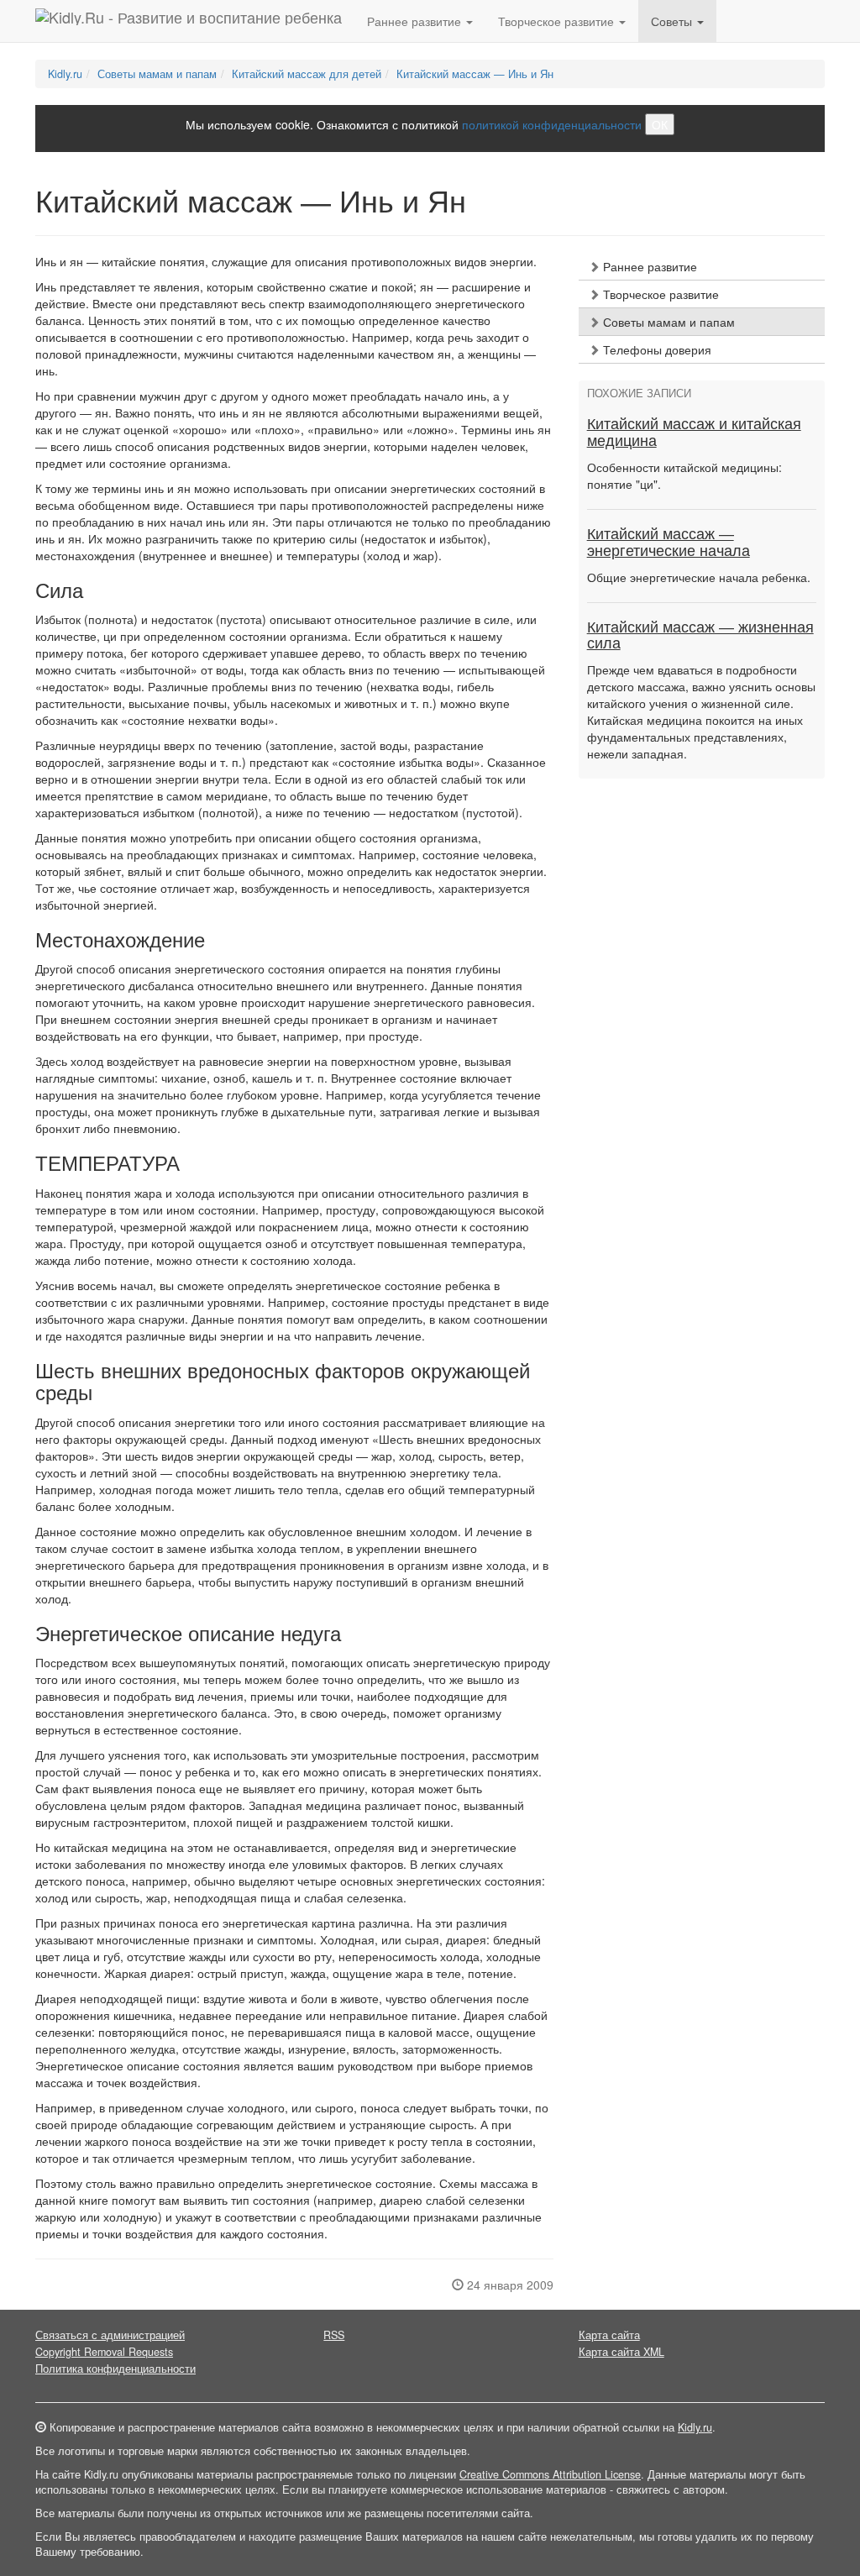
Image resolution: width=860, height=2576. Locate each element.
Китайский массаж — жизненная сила (700, 636)
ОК (660, 124)
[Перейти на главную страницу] (189, 21)
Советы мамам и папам (157, 74)
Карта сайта (609, 2335)
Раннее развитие (648, 266)
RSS (334, 2335)
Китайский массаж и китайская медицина (694, 433)
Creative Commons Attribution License (550, 2474)
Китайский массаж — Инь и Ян (475, 74)
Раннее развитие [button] (416, 21)
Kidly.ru (65, 74)
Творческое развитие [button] (558, 21)
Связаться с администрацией (110, 2335)
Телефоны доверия (655, 349)
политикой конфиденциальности (552, 124)
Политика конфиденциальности (115, 2369)
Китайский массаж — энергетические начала (669, 543)
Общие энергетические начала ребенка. (699, 577)
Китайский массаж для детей (307, 74)
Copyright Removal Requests (104, 2352)
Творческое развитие (659, 294)
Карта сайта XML (621, 2352)
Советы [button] (673, 21)
